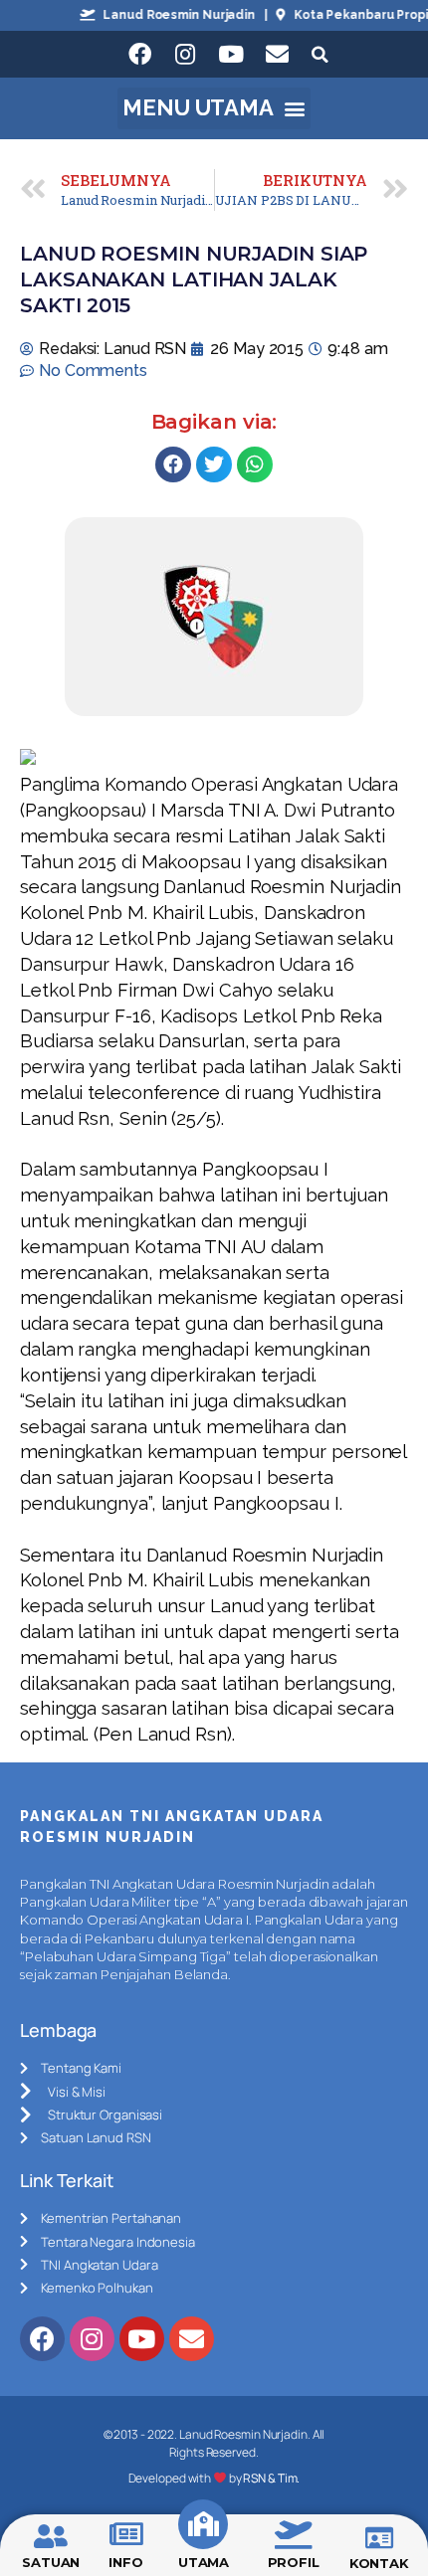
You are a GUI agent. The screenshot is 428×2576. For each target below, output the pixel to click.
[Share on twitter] (214, 464)
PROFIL (294, 2562)
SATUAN (51, 2562)
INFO (126, 2562)
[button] (214, 108)
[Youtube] (231, 55)
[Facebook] (139, 55)
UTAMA (204, 2562)
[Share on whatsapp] (255, 464)
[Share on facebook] (173, 464)
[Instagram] (185, 55)
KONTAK (379, 2563)
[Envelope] (277, 55)
